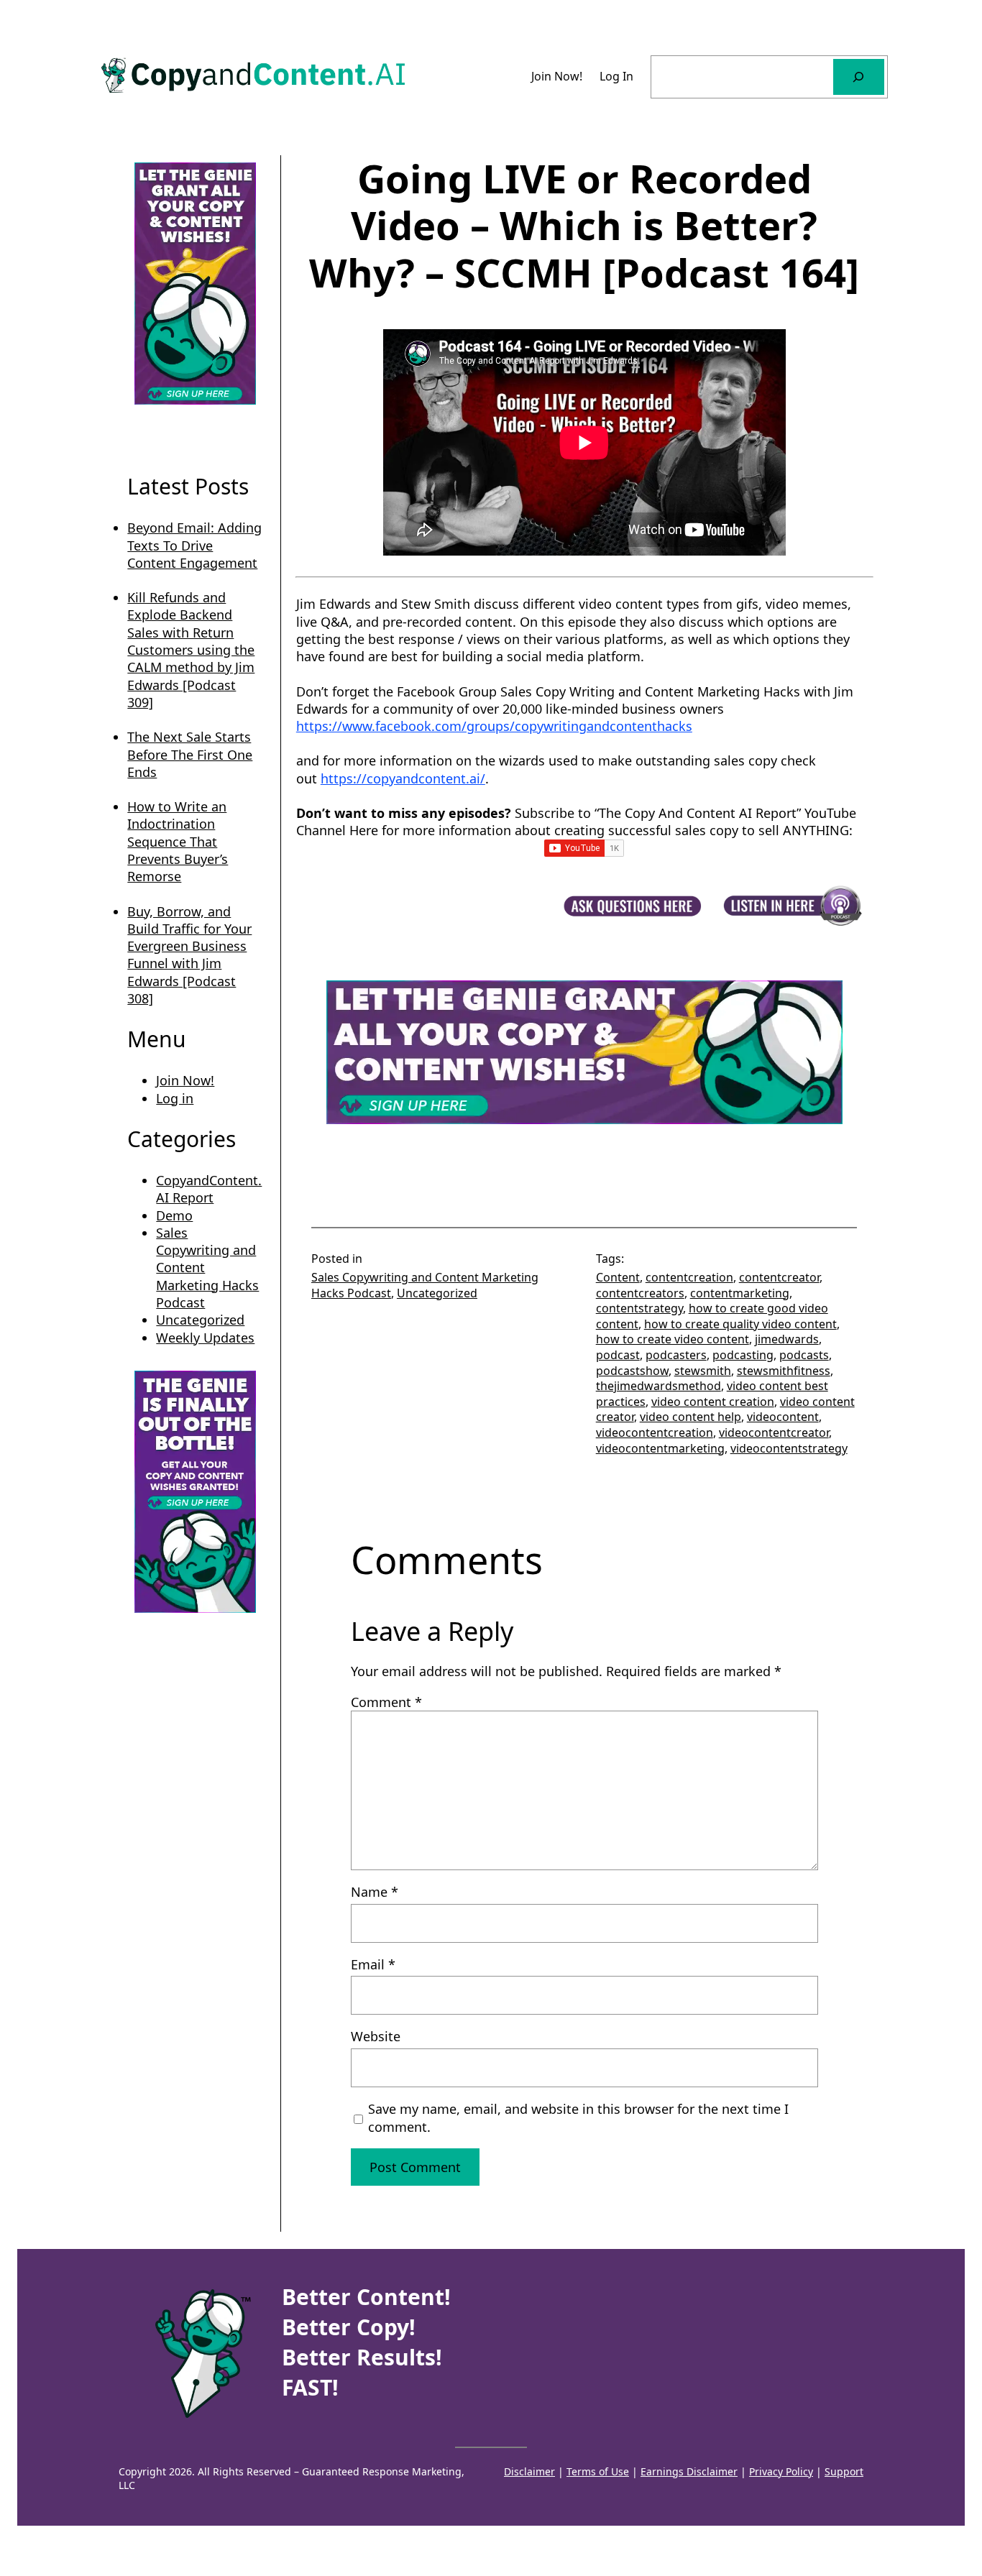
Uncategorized (200, 1320)
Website (376, 2036)
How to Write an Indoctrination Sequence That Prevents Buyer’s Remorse (178, 841)
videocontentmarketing (660, 1448)
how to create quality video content (740, 1324)
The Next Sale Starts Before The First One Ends (190, 754)
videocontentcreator (774, 1432)
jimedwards (787, 1339)
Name (375, 1892)
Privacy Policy (781, 2471)
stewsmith (703, 1371)
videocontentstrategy (789, 1448)
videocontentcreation (655, 1432)
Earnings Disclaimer (689, 2471)
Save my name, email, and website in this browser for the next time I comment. (578, 2117)
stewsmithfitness (784, 1371)
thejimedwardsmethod (659, 1386)
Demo (174, 1215)
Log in (175, 1098)
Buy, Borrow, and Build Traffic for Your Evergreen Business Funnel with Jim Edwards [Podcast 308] (189, 955)
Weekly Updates (205, 1338)
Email (373, 1964)
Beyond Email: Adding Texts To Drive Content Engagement (194, 545)
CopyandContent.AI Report (209, 1189)
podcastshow (632, 1371)
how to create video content (673, 1339)
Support (844, 2471)
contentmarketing (740, 1293)
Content (618, 1277)
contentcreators (640, 1293)
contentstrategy (639, 1308)
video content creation (713, 1402)
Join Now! (185, 1080)
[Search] (859, 77)
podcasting (743, 1355)
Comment (386, 1702)
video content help (690, 1417)
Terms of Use (598, 2471)
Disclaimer (529, 2471)
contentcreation (689, 1277)
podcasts (804, 1355)
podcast (618, 1355)
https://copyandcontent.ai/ (403, 778)
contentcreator (779, 1277)
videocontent (783, 1417)
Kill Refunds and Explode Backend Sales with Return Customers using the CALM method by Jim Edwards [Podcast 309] (191, 650)
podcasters (676, 1355)
